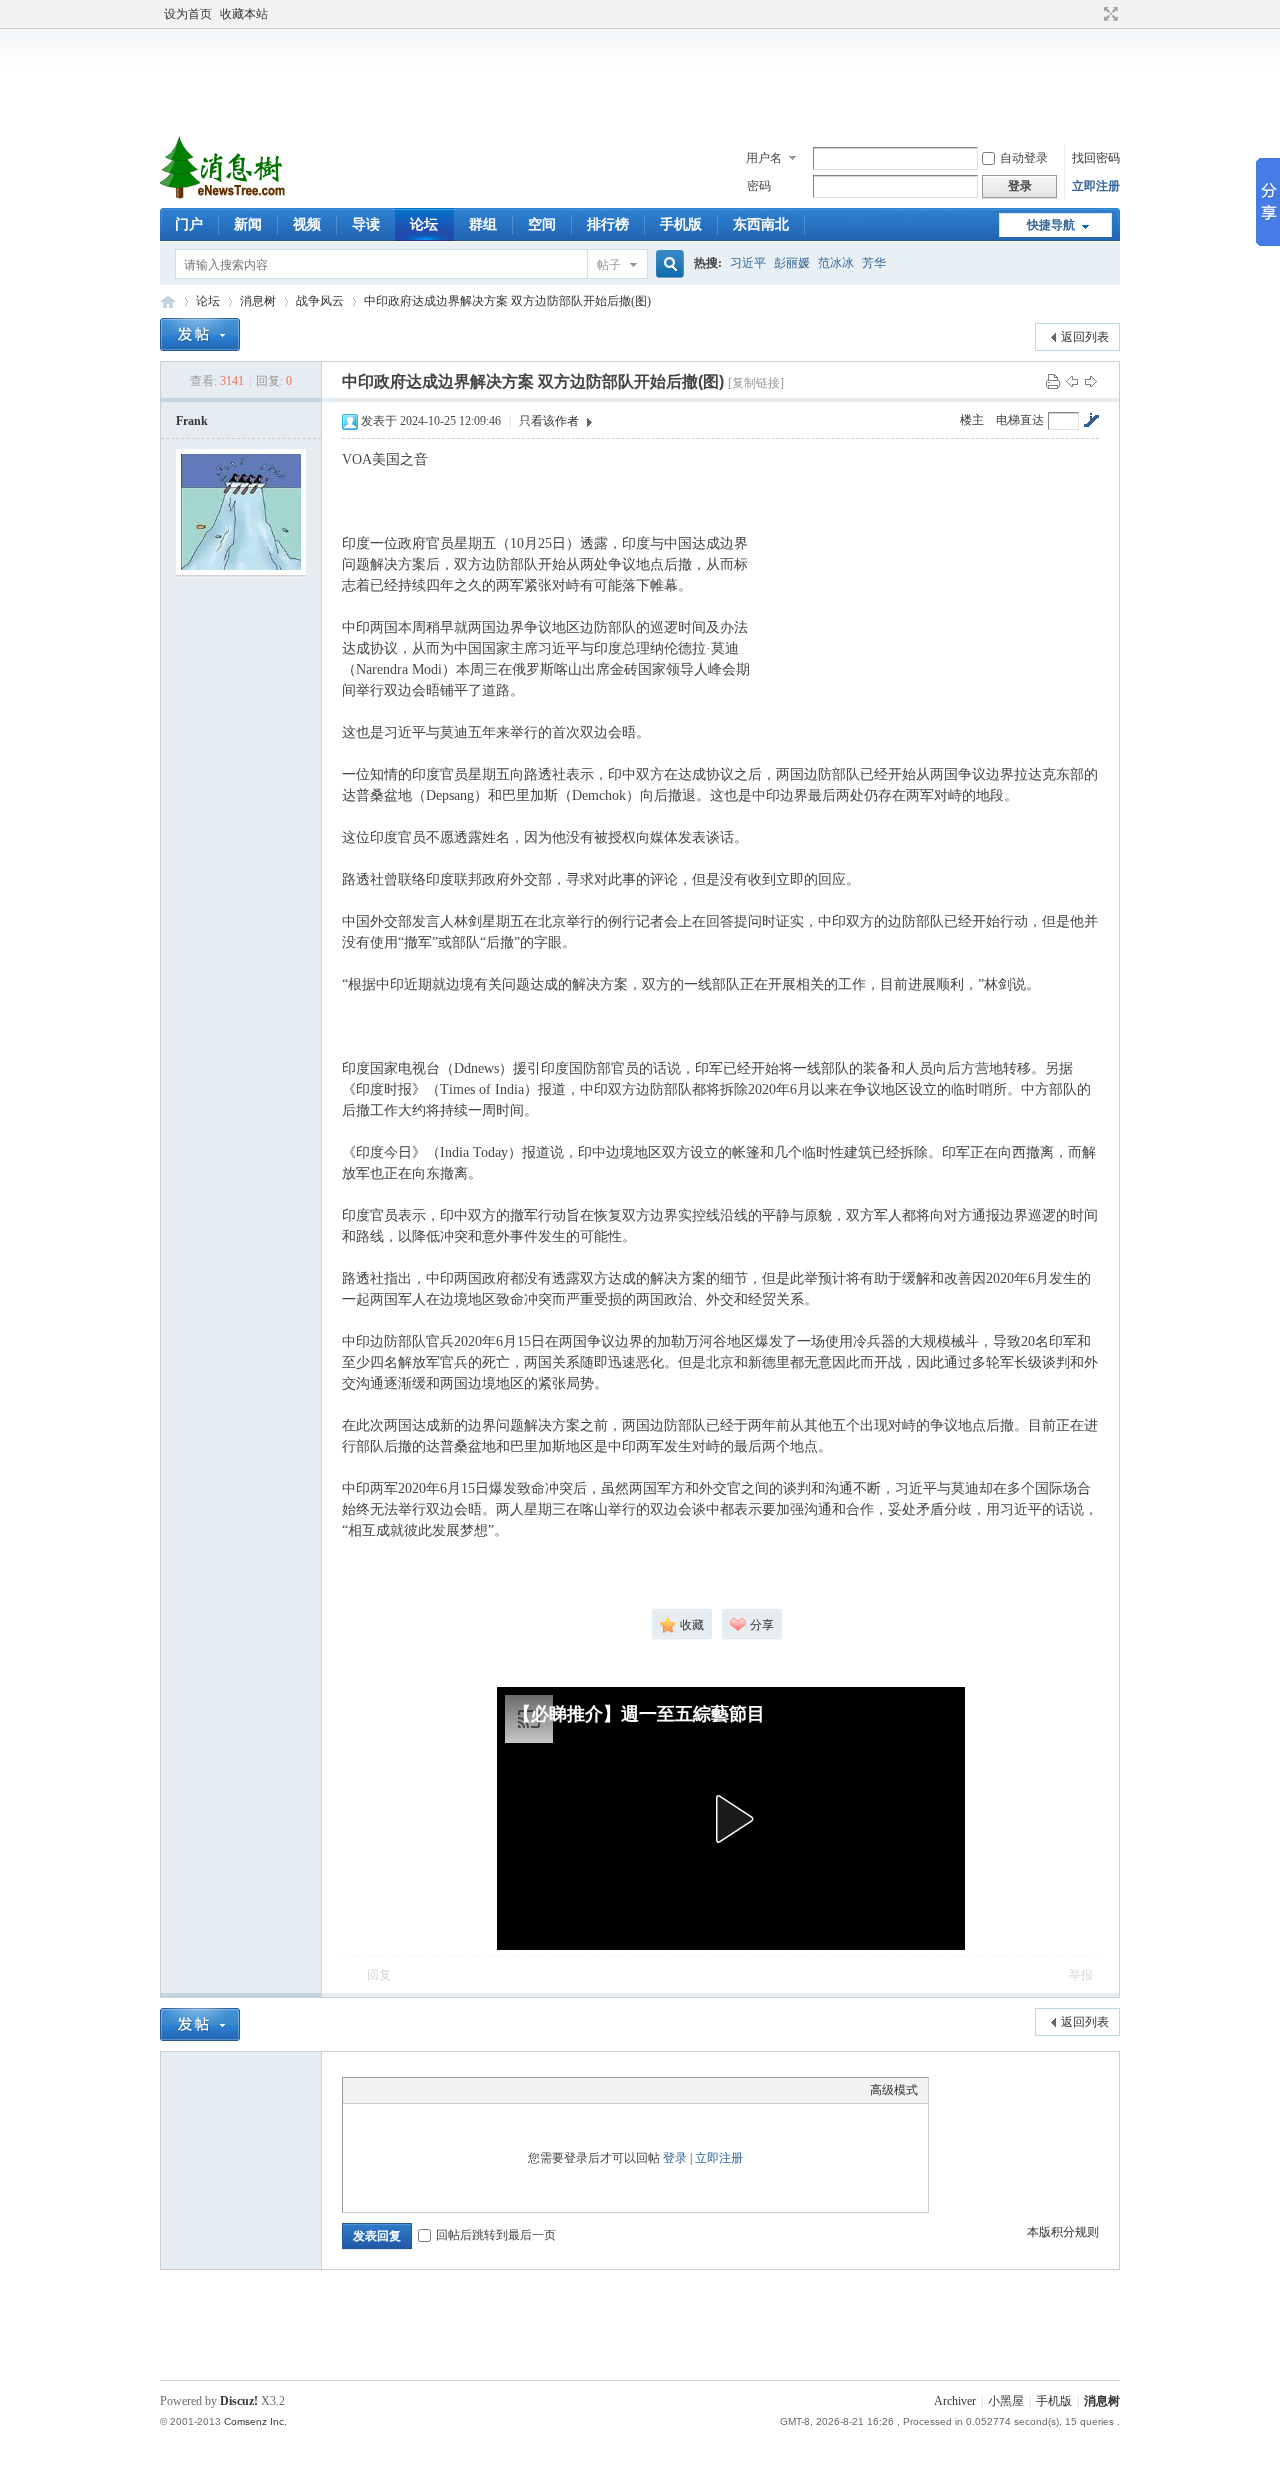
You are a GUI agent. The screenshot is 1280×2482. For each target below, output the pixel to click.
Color (378, 2090)
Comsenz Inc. (255, 2421)
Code (478, 2090)
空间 (542, 224)
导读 (366, 224)
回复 (379, 1975)
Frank (192, 421)
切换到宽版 (1108, 14)
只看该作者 (549, 421)
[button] (731, 1819)
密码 (759, 186)
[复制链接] (756, 383)
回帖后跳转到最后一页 (496, 2235)
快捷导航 (1051, 225)
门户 (189, 224)
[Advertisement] (645, 79)
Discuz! (239, 2401)
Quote (453, 2090)
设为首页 (188, 14)
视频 (307, 224)
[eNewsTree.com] (224, 196)
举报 (1081, 1975)
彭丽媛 (792, 263)
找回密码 (1096, 158)
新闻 (248, 224)
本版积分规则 (1063, 2232)
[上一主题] (1072, 381)
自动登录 (1024, 158)
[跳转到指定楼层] (1091, 420)
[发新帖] (200, 334)
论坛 (424, 224)
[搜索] (667, 264)
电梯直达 (1020, 420)
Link (428, 2090)
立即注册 (1096, 186)
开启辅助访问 (1092, 14)
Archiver (955, 2401)
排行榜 (608, 224)
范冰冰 (836, 263)
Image (403, 2090)
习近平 (748, 263)
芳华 (874, 263)
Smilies (503, 2090)
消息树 (258, 301)
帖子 (609, 265)
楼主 (972, 420)
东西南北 (761, 224)
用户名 (764, 158)
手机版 (681, 224)
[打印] (1053, 381)
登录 (675, 2158)
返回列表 (1085, 337)
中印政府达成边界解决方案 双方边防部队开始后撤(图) (507, 301)
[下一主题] (1091, 381)
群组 (483, 224)
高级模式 (894, 2090)
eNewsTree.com (168, 301)
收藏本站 (244, 14)
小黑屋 (1006, 2401)
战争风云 (320, 301)
